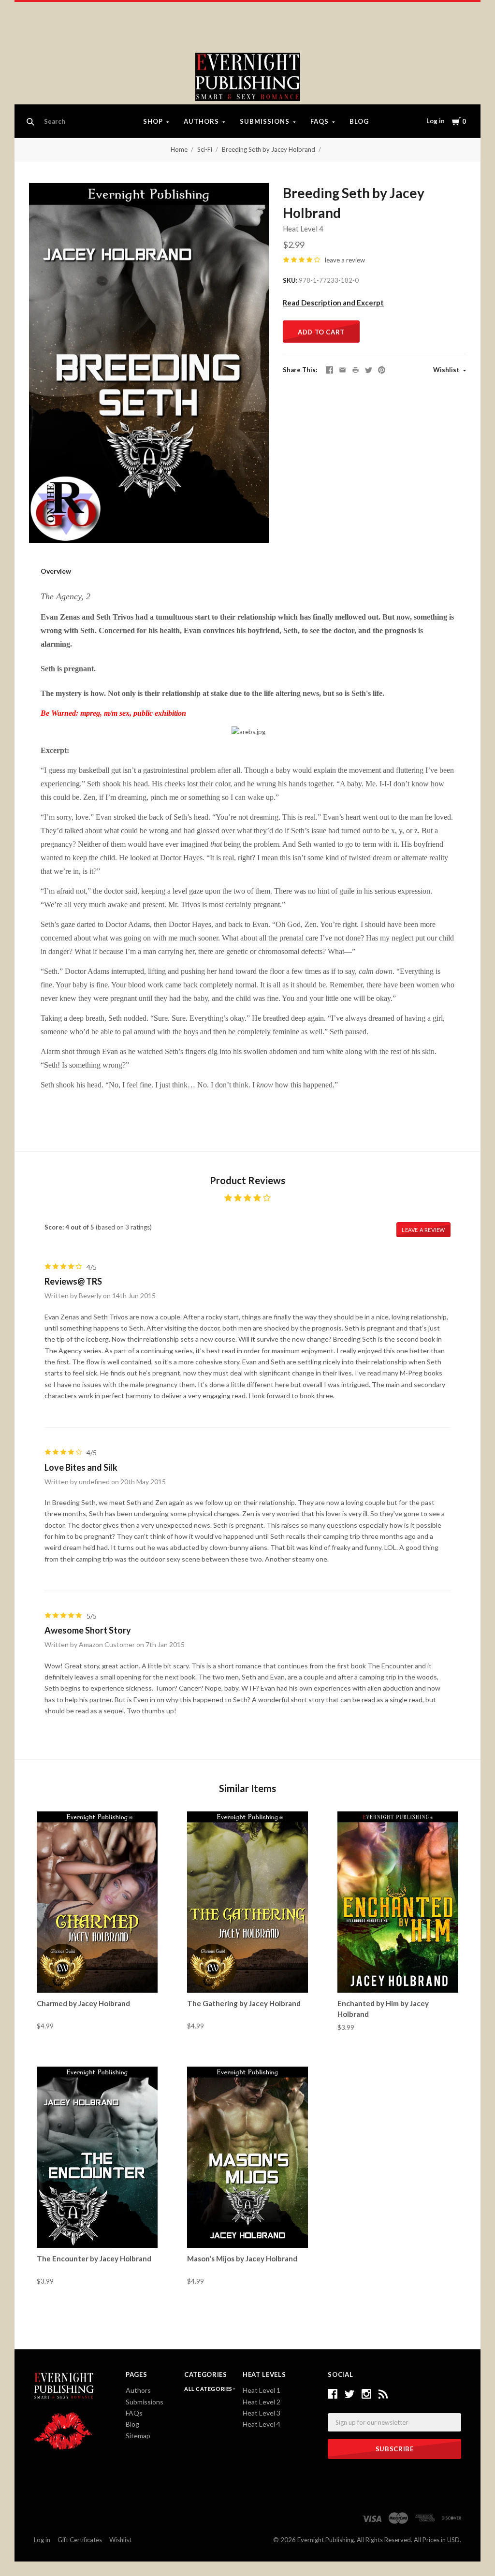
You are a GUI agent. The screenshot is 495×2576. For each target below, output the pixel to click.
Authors (201, 121)
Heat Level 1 (262, 2390)
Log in (436, 121)
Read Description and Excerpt (333, 303)
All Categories (209, 2389)
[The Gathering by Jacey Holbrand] (247, 1902)
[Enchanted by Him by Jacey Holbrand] (398, 1902)
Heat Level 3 (262, 2413)
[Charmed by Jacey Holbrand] (97, 1902)
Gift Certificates (80, 2540)
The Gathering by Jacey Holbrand (244, 2003)
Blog (359, 121)
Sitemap (138, 2436)
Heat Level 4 (303, 229)
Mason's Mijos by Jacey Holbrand (242, 2258)
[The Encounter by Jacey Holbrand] (97, 2157)
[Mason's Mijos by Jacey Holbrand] (247, 2157)
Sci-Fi (205, 149)
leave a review (345, 260)
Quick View (97, 1975)
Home (179, 149)
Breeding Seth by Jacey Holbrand (269, 149)
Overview (56, 571)
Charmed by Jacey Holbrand (83, 2003)
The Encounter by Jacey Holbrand (94, 2258)
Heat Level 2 (262, 2402)
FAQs (320, 121)
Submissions (265, 121)
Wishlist (447, 370)
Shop (153, 121)
